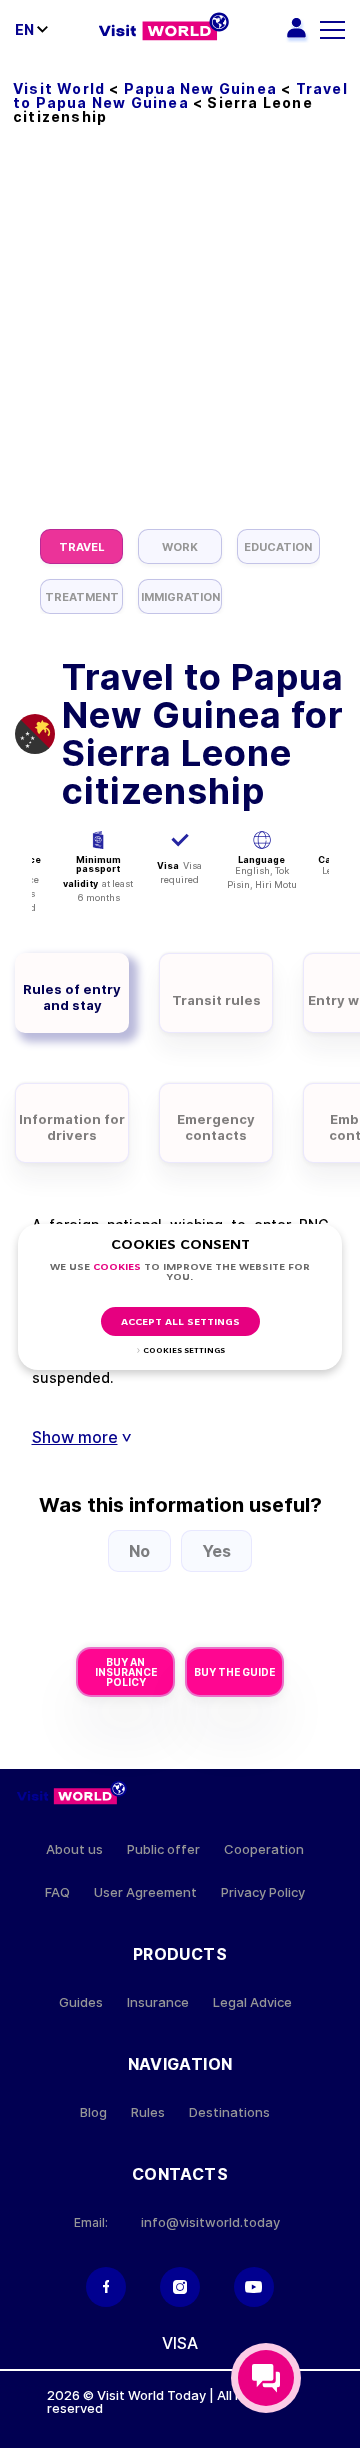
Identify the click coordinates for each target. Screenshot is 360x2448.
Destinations (229, 2112)
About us (74, 1849)
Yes (216, 1551)
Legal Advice (252, 2002)
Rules (148, 2112)
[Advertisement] (180, 339)
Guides (81, 2002)
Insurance (158, 2002)
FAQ (57, 1892)
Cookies (117, 1267)
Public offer (163, 1849)
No (139, 1551)
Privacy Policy (263, 1892)
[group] (81, 546)
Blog (93, 2112)
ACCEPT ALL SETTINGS (180, 1322)
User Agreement (145, 1892)
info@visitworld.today (210, 2222)
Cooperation (264, 1849)
